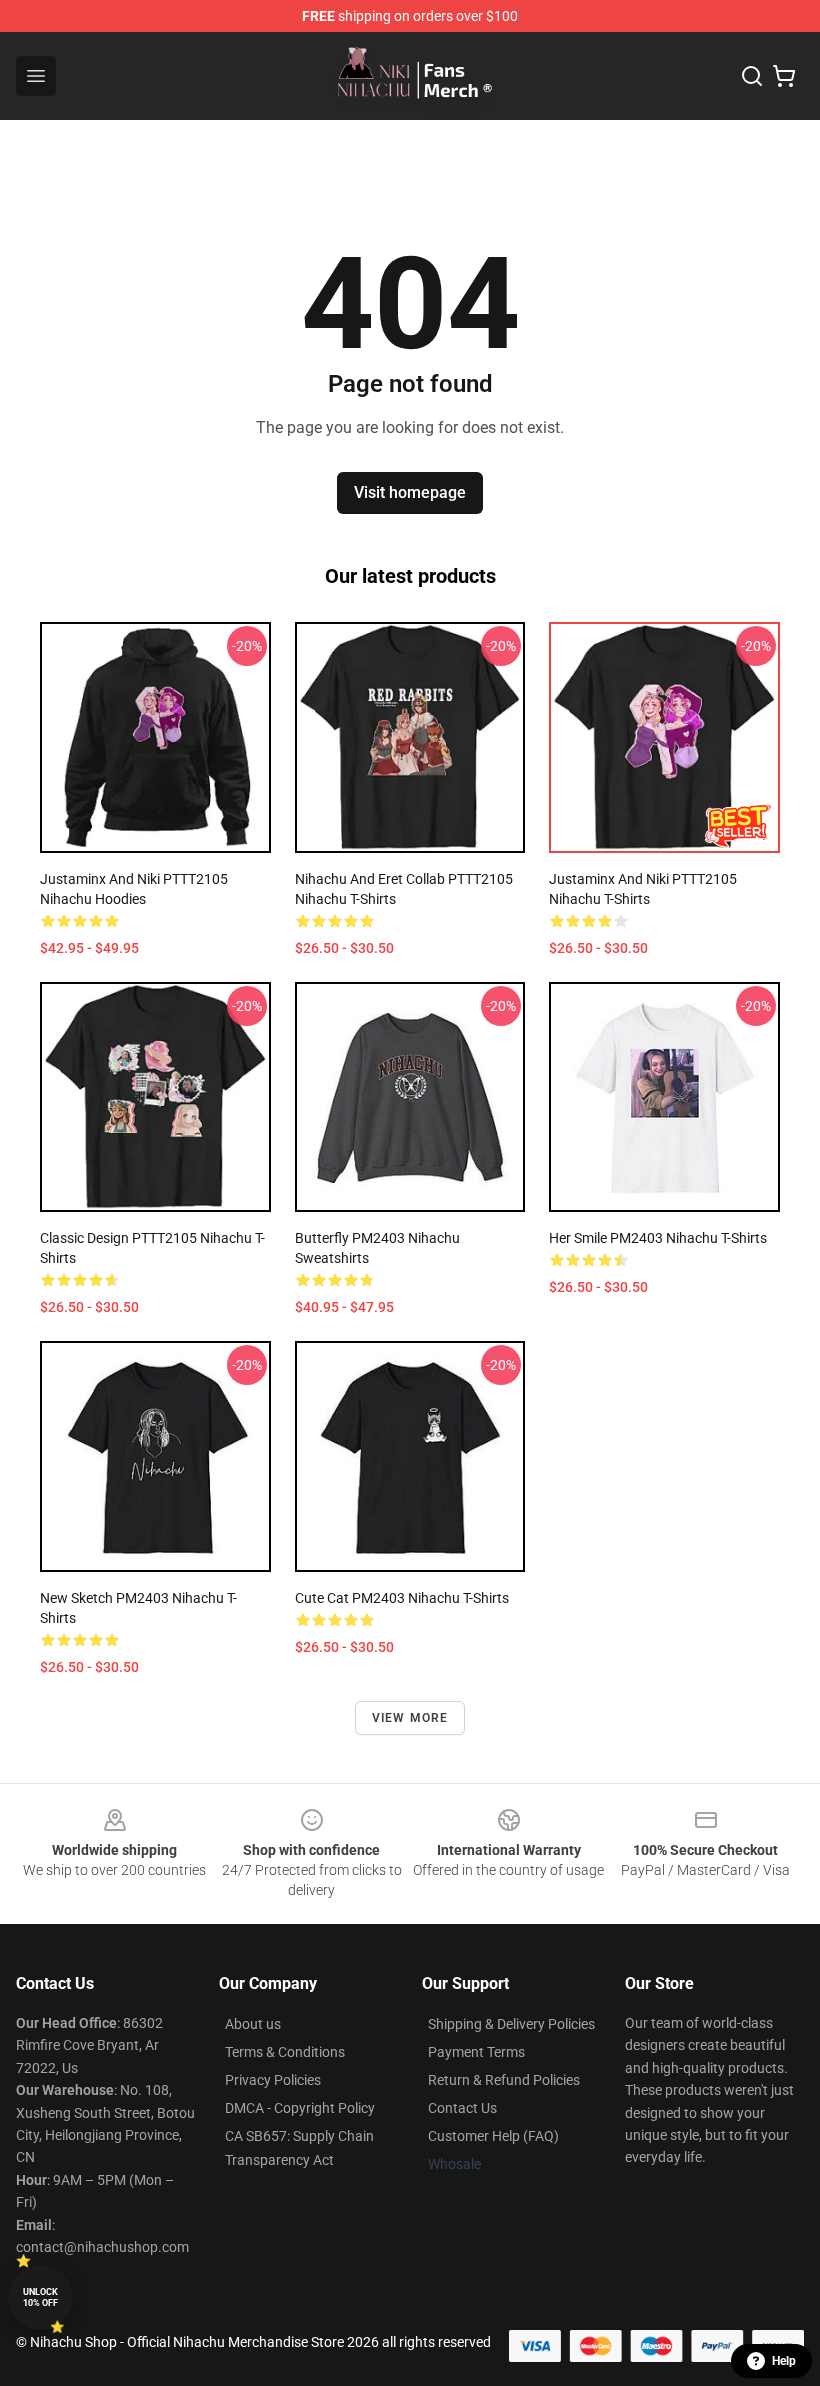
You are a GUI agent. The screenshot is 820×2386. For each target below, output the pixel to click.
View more (410, 1718)
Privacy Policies (273, 2080)
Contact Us (462, 2108)
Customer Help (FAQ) (493, 2136)
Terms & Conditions (285, 2052)
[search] (752, 76)
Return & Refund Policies (504, 2080)
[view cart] (784, 76)
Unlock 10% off (40, 2297)
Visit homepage (410, 492)
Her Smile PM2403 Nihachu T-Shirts (658, 1238)
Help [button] (784, 2361)
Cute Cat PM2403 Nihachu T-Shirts (402, 1598)
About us (253, 2024)
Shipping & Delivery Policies (511, 2024)
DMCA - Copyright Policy (300, 2108)
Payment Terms (476, 2052)
